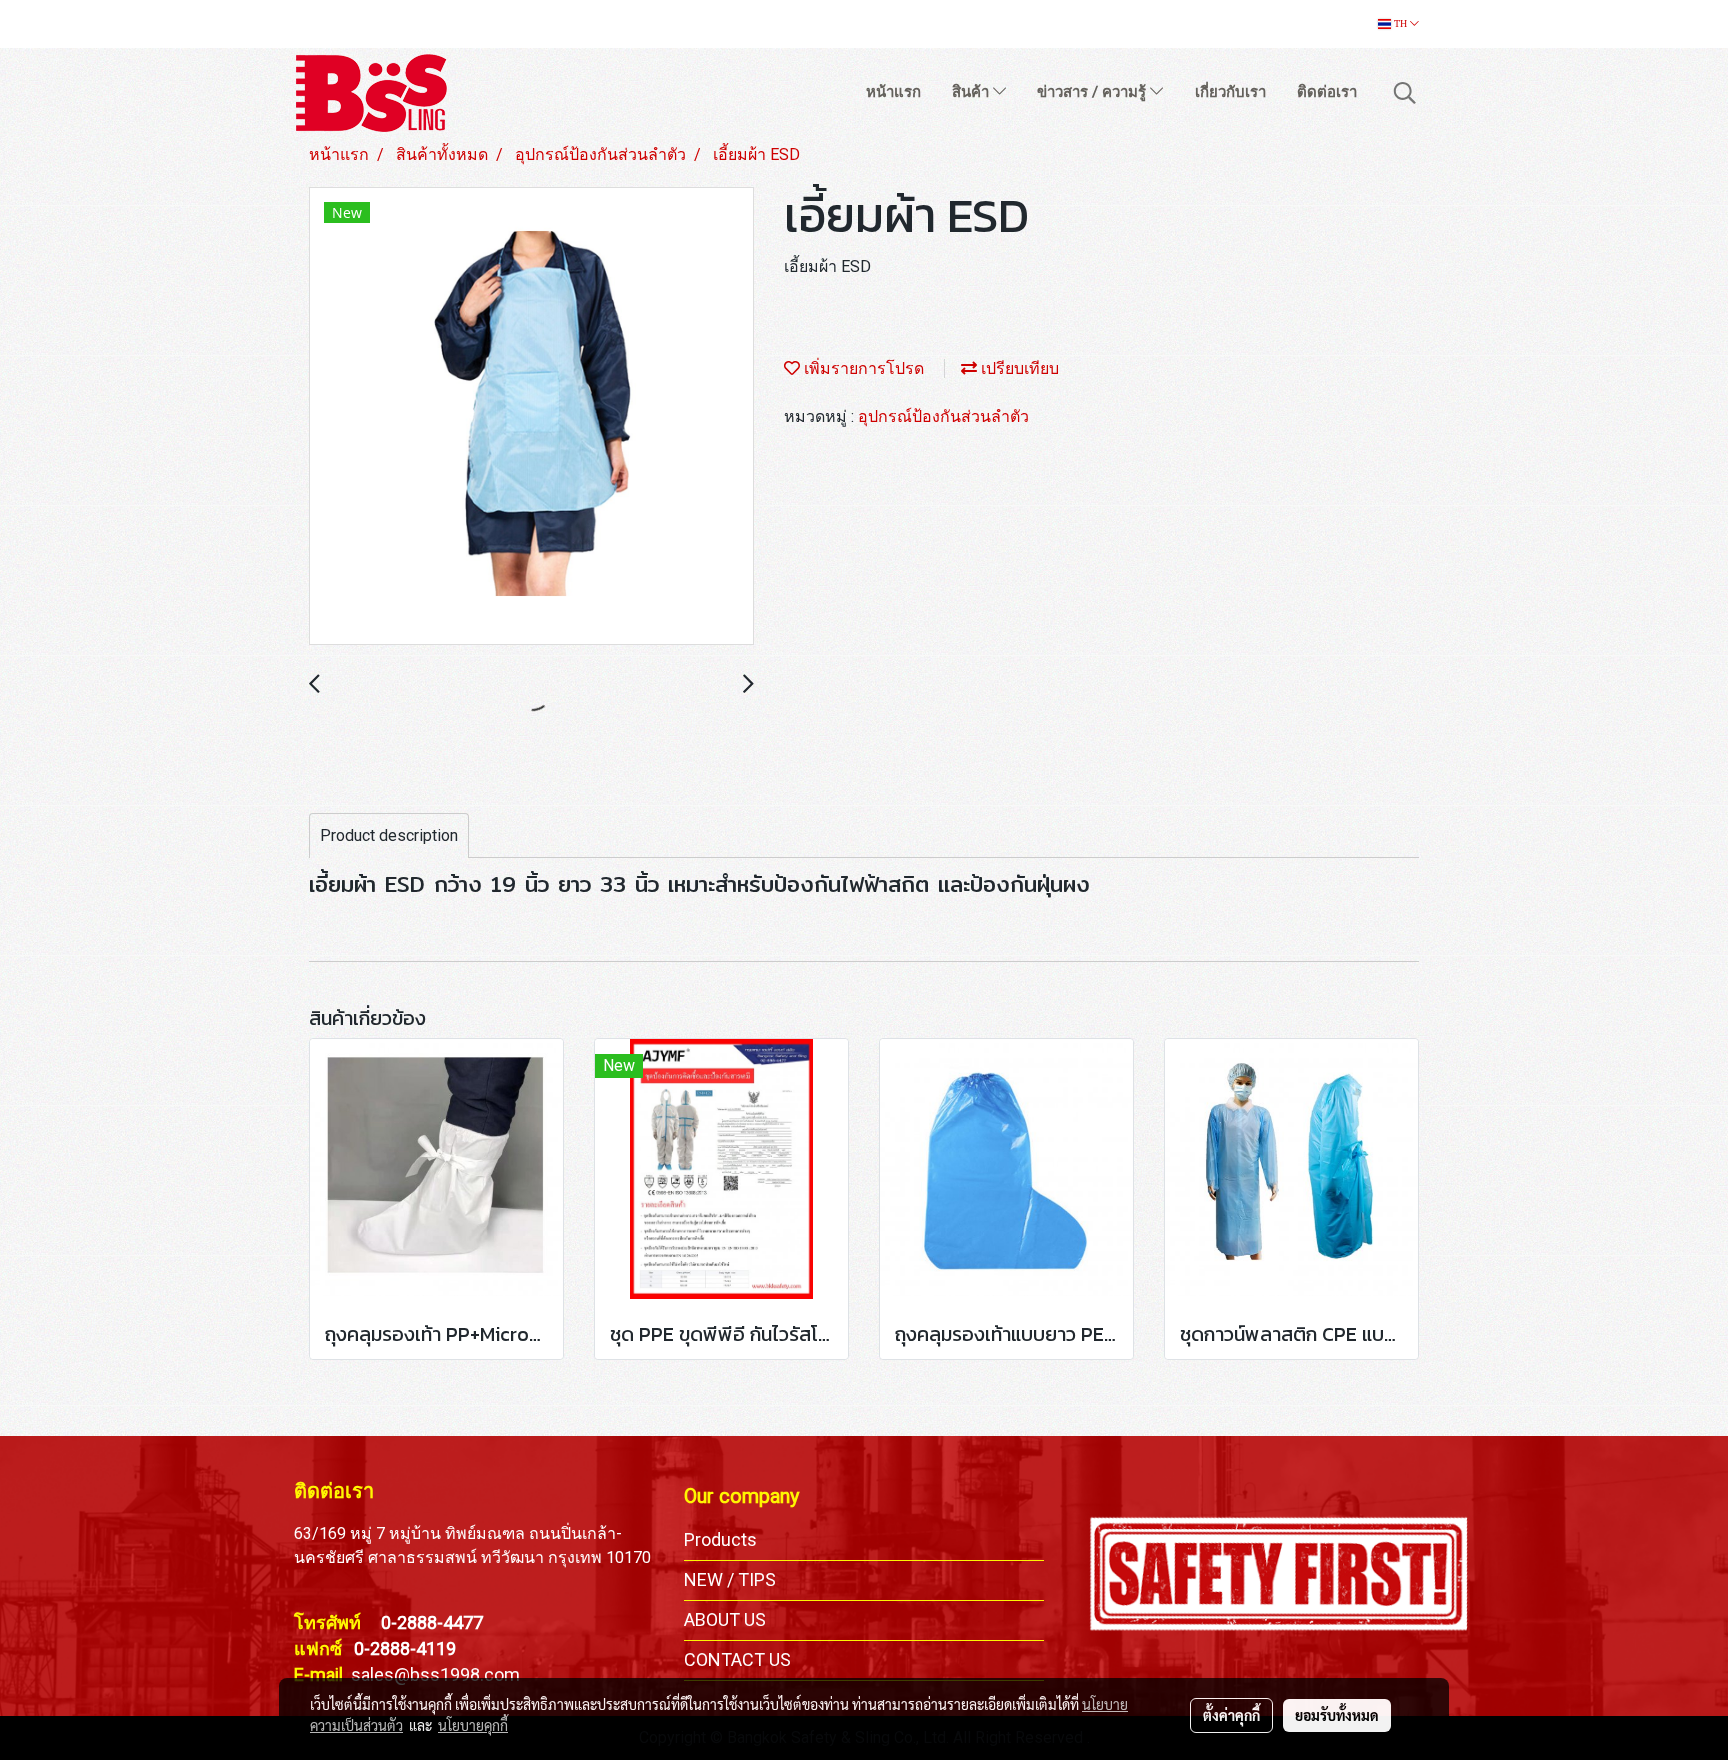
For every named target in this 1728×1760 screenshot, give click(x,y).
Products (720, 1539)
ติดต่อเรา (1327, 92)
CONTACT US (737, 1659)
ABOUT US (725, 1619)
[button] (1405, 93)
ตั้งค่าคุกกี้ (1231, 1715)
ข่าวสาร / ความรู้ (1093, 92)
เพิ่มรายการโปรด (862, 368)
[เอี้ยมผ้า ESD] (531, 417)
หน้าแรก (893, 92)
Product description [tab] (389, 835)
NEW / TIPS (730, 1579)
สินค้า (972, 92)
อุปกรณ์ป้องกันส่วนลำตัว (943, 416)
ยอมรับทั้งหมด (1337, 1715)
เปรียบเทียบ (1018, 368)
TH (1400, 23)
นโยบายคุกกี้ (473, 1725)
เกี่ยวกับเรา (1230, 92)
